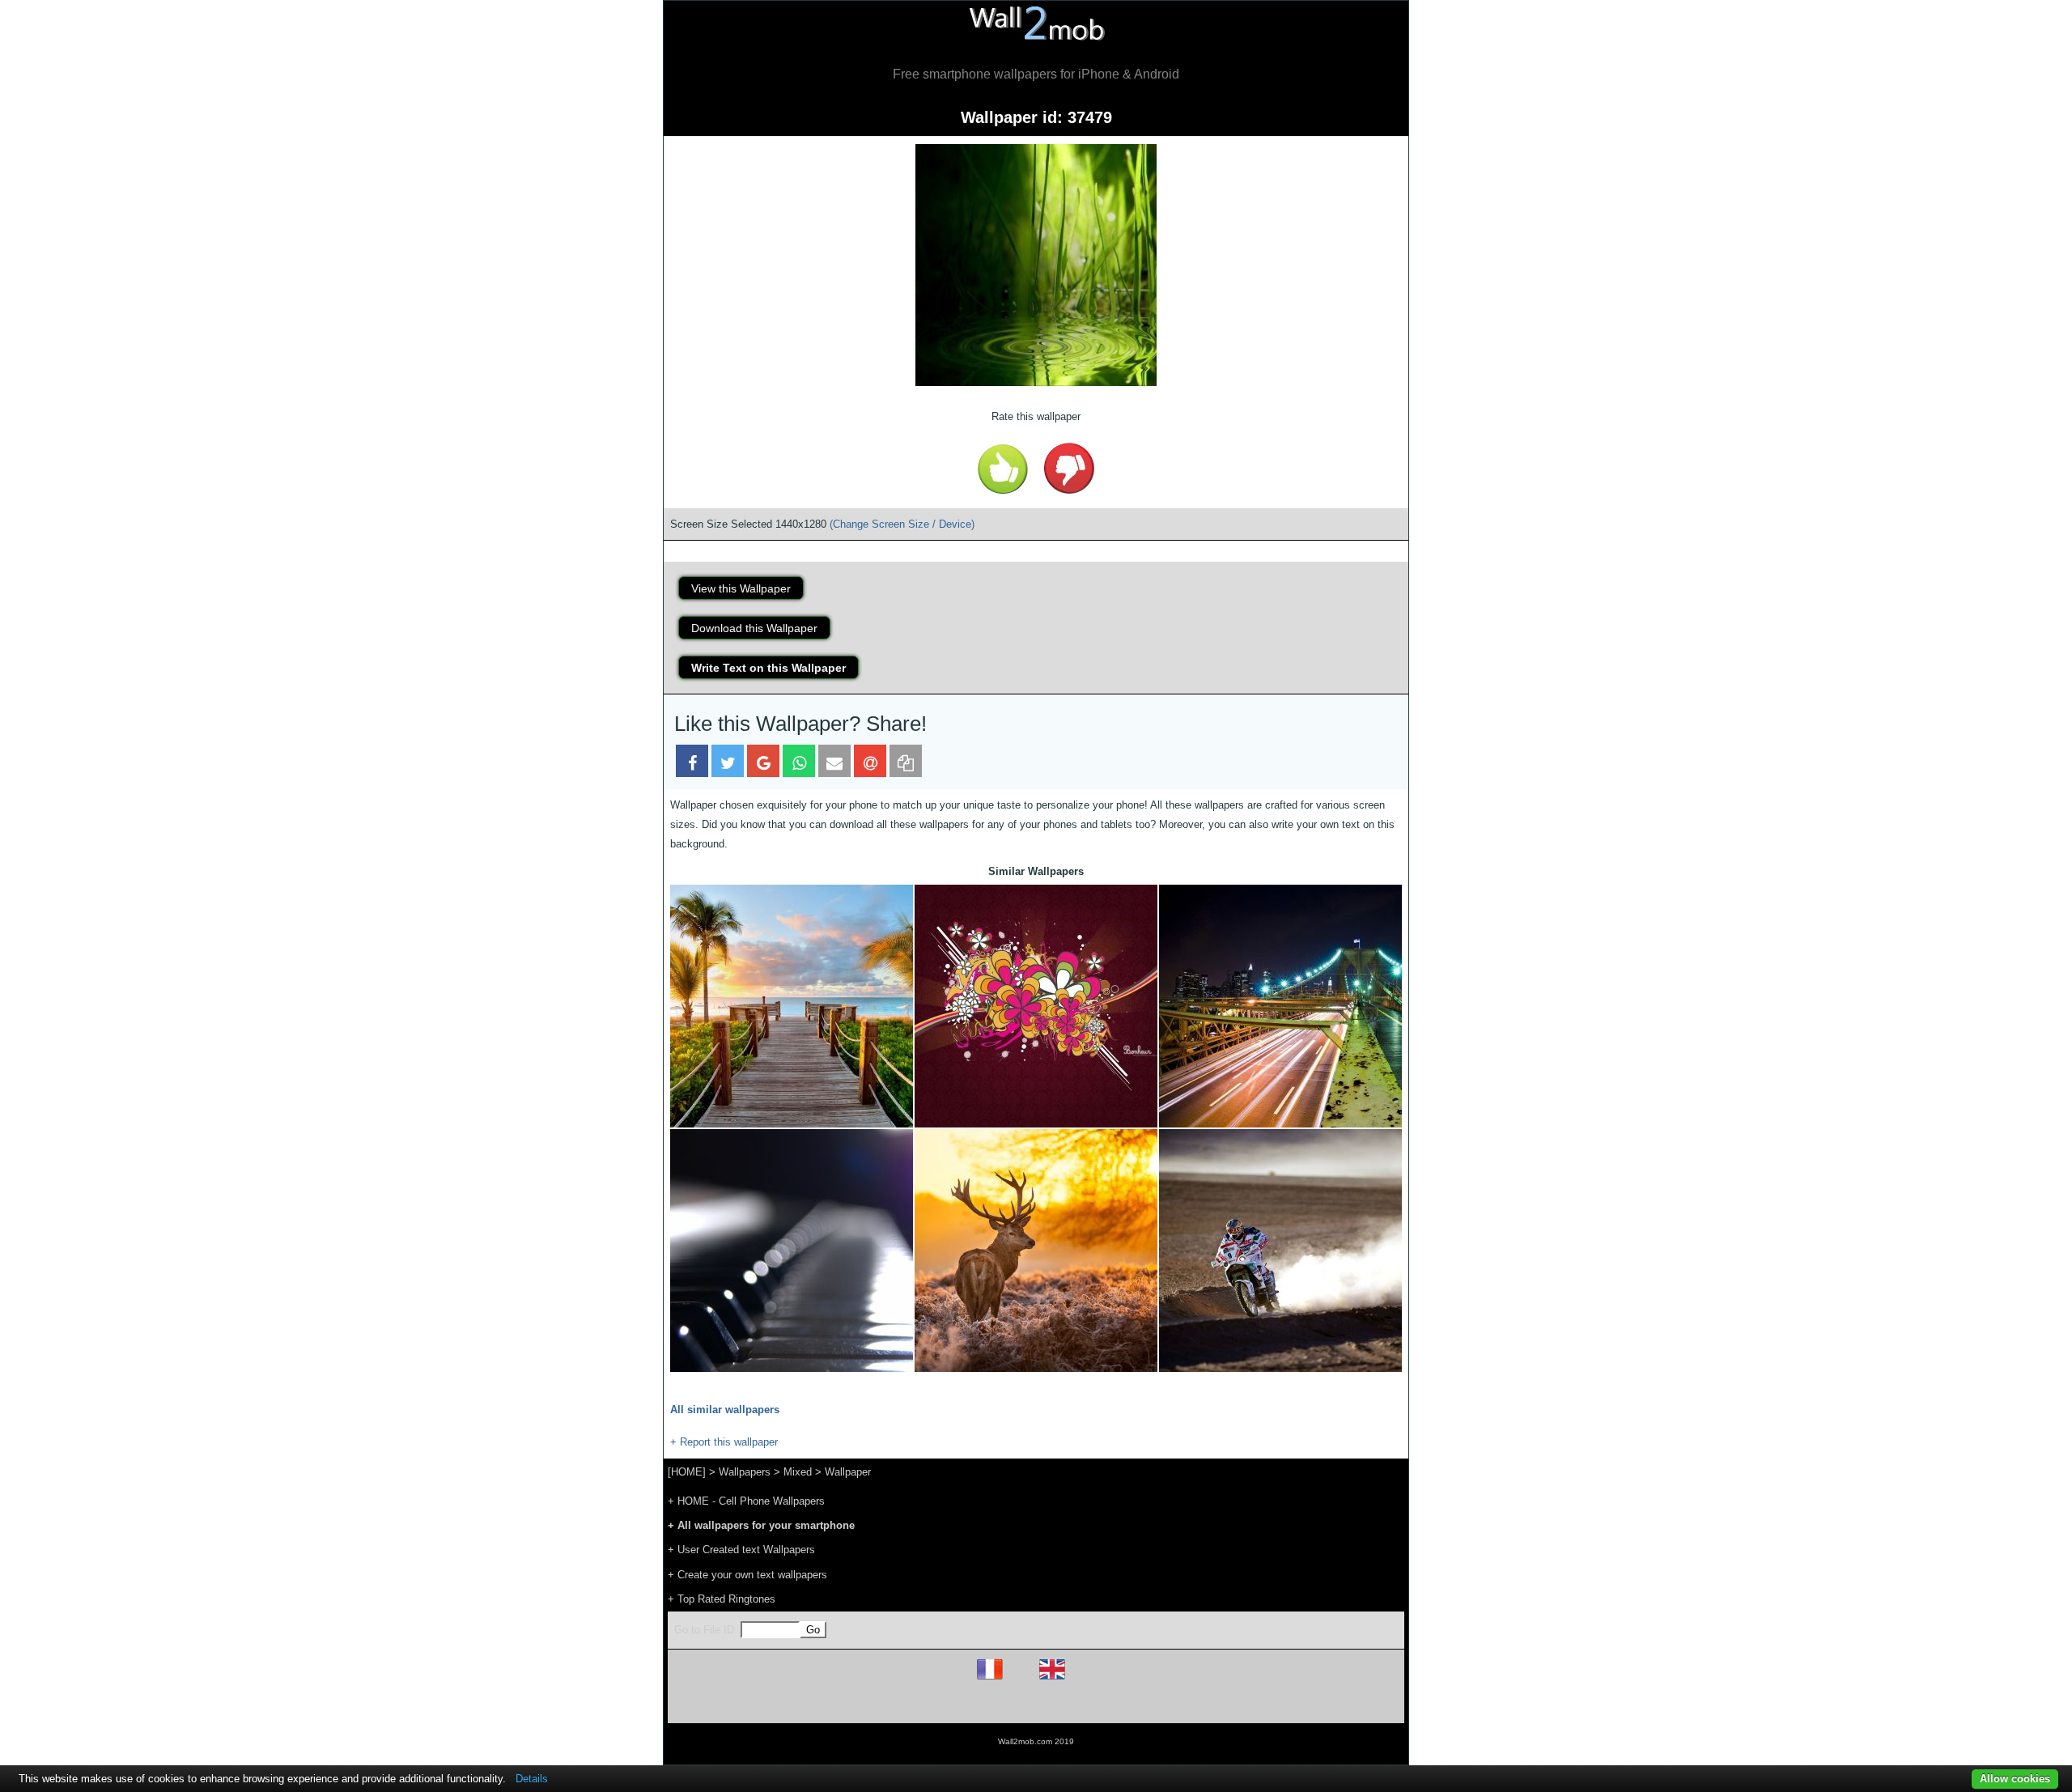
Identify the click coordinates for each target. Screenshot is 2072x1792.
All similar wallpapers (725, 1410)
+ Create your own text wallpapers (747, 1575)
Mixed (798, 1472)
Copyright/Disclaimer (1015, 1703)
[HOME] (687, 1472)
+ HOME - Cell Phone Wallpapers (746, 1501)
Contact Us (1139, 1703)
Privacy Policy (1086, 1703)
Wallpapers (745, 1472)
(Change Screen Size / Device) (902, 524)
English (1080, 1679)
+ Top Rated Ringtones (722, 1599)
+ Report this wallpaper (724, 1442)
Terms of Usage (941, 1703)
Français (1020, 1679)
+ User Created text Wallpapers (741, 1550)
